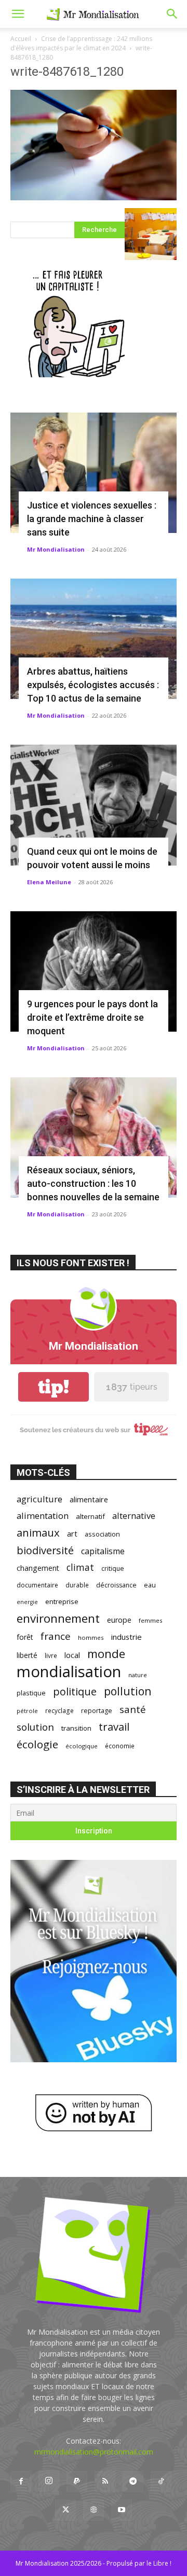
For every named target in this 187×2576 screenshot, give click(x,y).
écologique (82, 1746)
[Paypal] (77, 2482)
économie (120, 1746)
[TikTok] (161, 2482)
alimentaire (89, 1499)
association (102, 1534)
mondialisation (69, 1672)
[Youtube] (122, 2510)
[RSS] (105, 2482)
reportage (97, 1711)
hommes (91, 1638)
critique (113, 1568)
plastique (31, 1693)
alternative (134, 1516)
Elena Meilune (49, 882)
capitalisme (103, 1551)
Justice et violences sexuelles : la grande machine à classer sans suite (92, 519)
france (56, 1636)
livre (51, 1655)
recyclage (59, 1710)
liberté (27, 1655)
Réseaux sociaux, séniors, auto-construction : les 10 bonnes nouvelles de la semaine (93, 1183)
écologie (37, 1744)
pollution (128, 1691)
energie (27, 1602)
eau (150, 1585)
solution (35, 1727)
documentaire (37, 1585)
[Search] (172, 14)
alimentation (43, 1516)
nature (138, 1675)
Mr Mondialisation (56, 549)
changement (38, 1568)
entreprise (62, 1601)
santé (133, 1709)
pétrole (27, 1711)
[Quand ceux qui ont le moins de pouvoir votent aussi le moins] (94, 805)
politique (75, 1691)
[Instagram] (49, 2481)
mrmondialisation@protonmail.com (94, 2452)
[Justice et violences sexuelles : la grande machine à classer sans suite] (94, 473)
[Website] (94, 2510)
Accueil (21, 39)
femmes (151, 1620)
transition (76, 1728)
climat (80, 1567)
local (72, 1655)
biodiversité (45, 1550)
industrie (126, 1637)
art (72, 1533)
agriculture (39, 1499)
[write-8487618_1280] (94, 197)
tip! (54, 1387)
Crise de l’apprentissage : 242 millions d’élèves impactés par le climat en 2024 (81, 43)
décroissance (116, 1585)
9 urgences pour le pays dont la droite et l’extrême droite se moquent (92, 1017)
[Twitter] (65, 2510)
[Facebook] (21, 2482)
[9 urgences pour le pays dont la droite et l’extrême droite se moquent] (94, 971)
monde (106, 1654)
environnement (58, 1618)
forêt (25, 1637)
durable (77, 1585)
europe (119, 1620)
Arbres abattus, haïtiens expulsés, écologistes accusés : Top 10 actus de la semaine (93, 685)
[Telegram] (133, 2482)
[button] (18, 14)
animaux (38, 1533)
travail (114, 1727)
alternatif (90, 1516)
